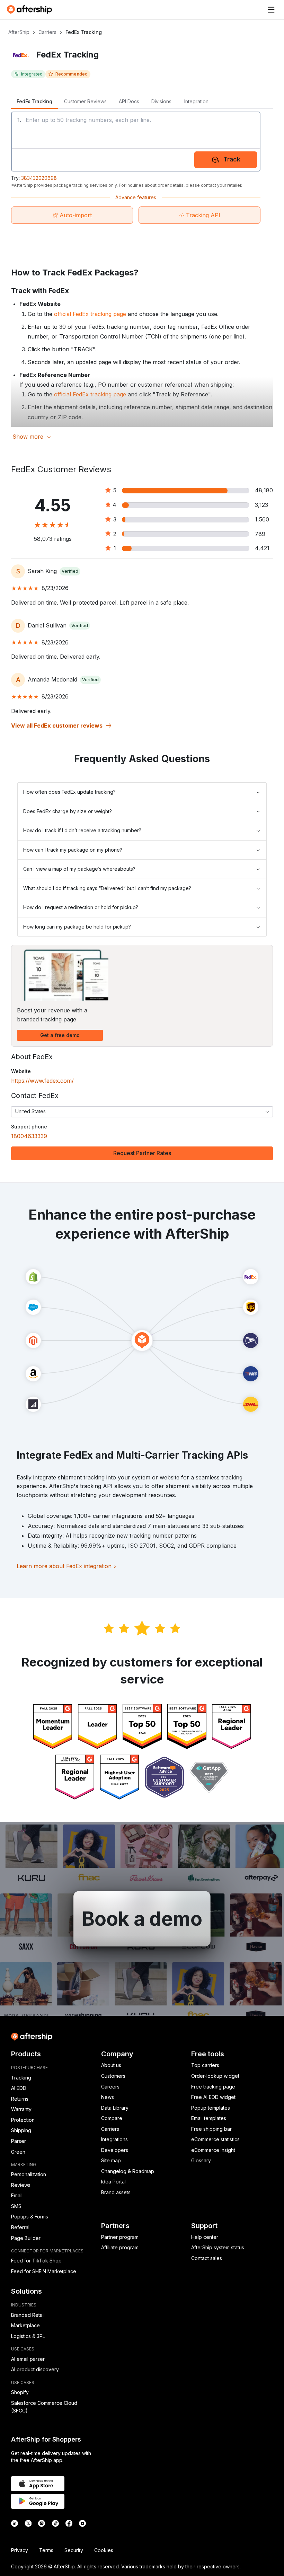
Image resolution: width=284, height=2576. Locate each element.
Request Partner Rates (142, 1153)
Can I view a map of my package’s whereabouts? (79, 869)
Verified (70, 571)
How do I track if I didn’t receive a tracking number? (82, 830)
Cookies (104, 2550)
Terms (46, 2550)
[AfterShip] (31, 10)
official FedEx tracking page (90, 314)
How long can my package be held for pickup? (77, 927)
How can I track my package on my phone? (73, 850)
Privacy (20, 2550)
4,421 (262, 548)
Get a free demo (60, 1035)
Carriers (47, 32)
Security (74, 2550)
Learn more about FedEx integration (67, 1566)
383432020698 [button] (39, 178)
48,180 (264, 490)
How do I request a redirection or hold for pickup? (81, 907)
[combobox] (142, 1112)
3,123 (261, 505)
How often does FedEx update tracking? (69, 792)
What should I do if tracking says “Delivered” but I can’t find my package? (107, 888)
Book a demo (142, 1919)
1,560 (262, 519)
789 (260, 534)
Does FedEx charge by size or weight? (68, 811)
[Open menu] (271, 10)
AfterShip (19, 32)
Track (232, 159)
